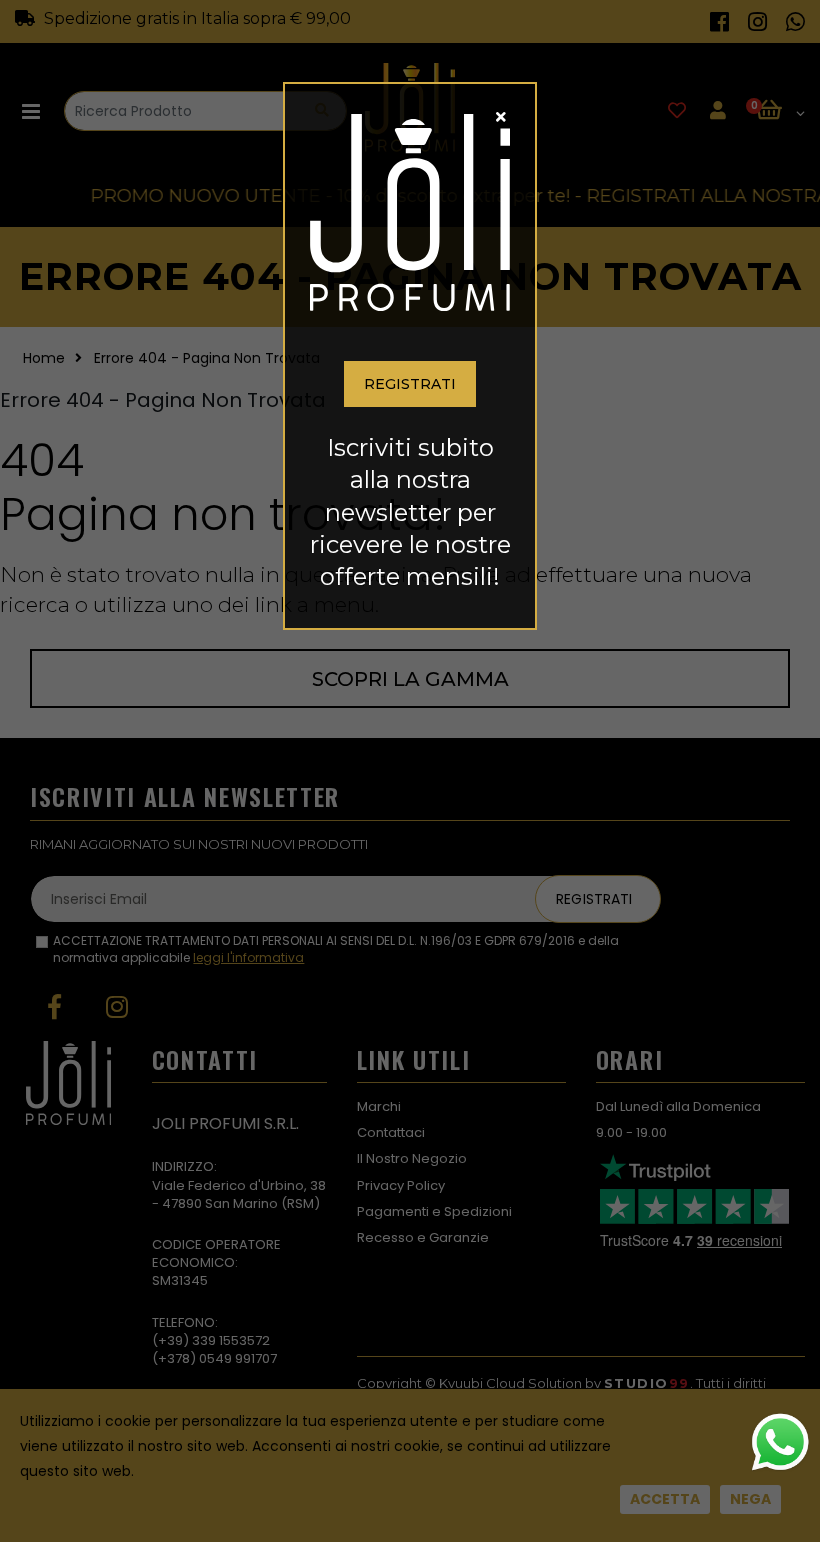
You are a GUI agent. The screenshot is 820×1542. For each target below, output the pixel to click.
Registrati (410, 384)
